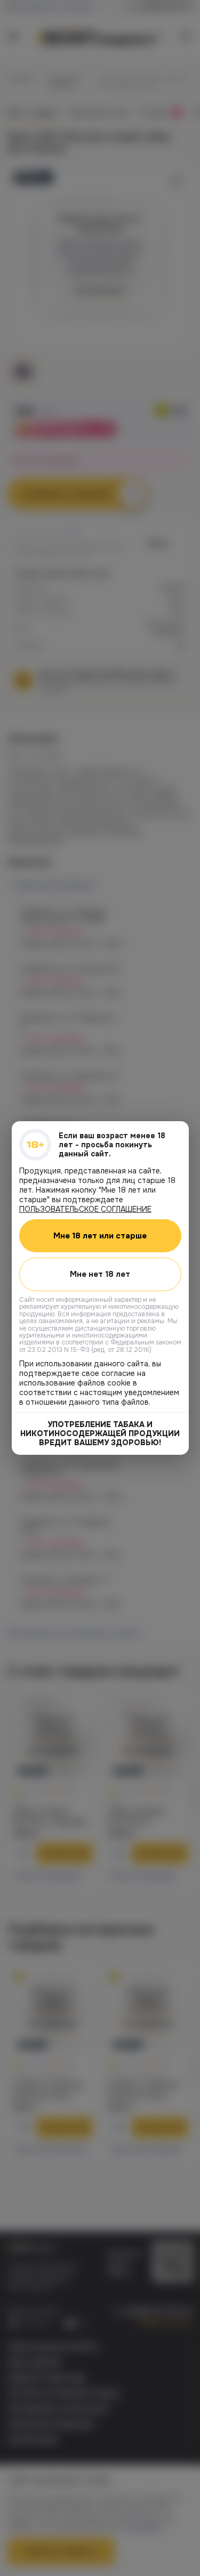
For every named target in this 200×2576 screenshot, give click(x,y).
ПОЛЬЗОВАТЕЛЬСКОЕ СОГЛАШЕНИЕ (85, 1209)
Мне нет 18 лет (100, 1274)
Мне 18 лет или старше (100, 1236)
